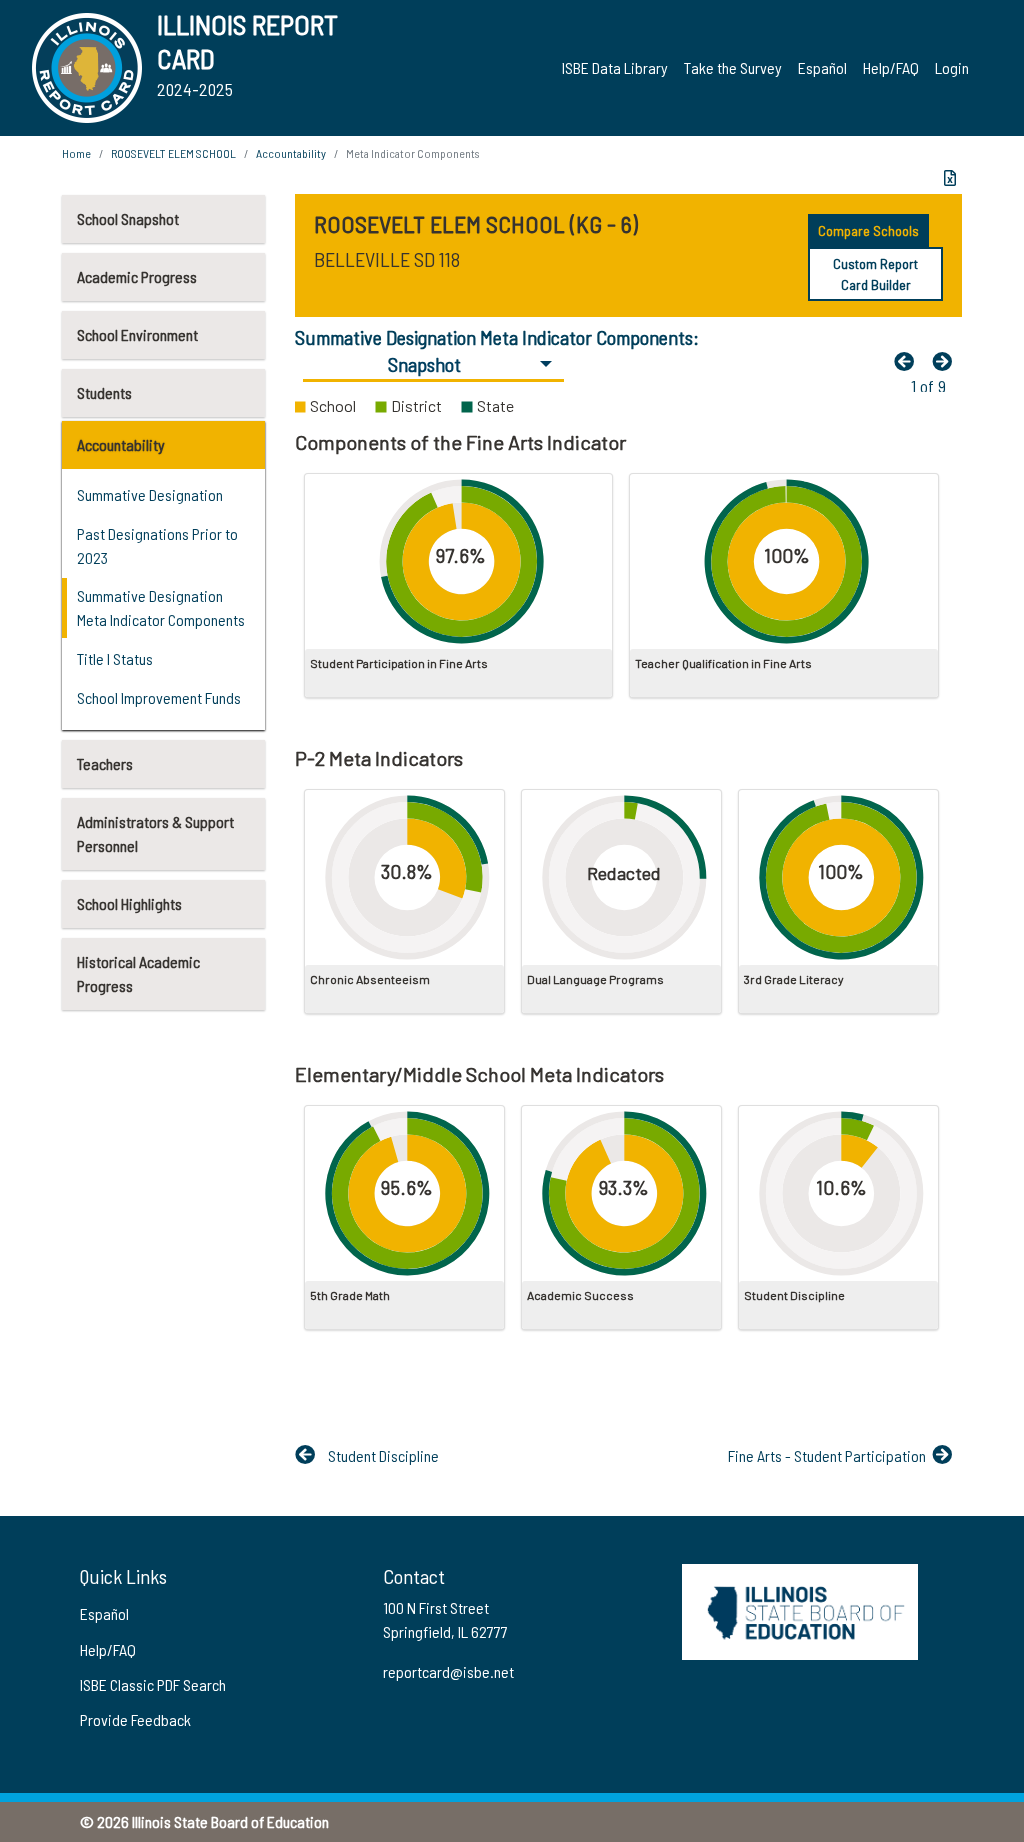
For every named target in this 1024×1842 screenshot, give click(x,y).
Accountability (121, 444)
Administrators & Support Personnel (155, 833)
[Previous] (909, 361)
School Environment (137, 334)
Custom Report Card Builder (875, 274)
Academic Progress (137, 276)
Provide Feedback (135, 1719)
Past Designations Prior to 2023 (157, 545)
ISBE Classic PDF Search (153, 1684)
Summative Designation (150, 494)
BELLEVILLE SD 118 (387, 259)
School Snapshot (128, 218)
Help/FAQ (891, 67)
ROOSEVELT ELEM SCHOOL (173, 153)
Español (822, 67)
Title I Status (115, 658)
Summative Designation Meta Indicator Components (161, 607)
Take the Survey (733, 67)
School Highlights (129, 903)
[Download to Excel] (950, 178)
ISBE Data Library (615, 67)
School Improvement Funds (159, 697)
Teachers (105, 763)
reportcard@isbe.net (448, 1671)
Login (952, 67)
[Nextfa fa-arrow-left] (947, 361)
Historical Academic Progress (138, 973)
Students (104, 392)
